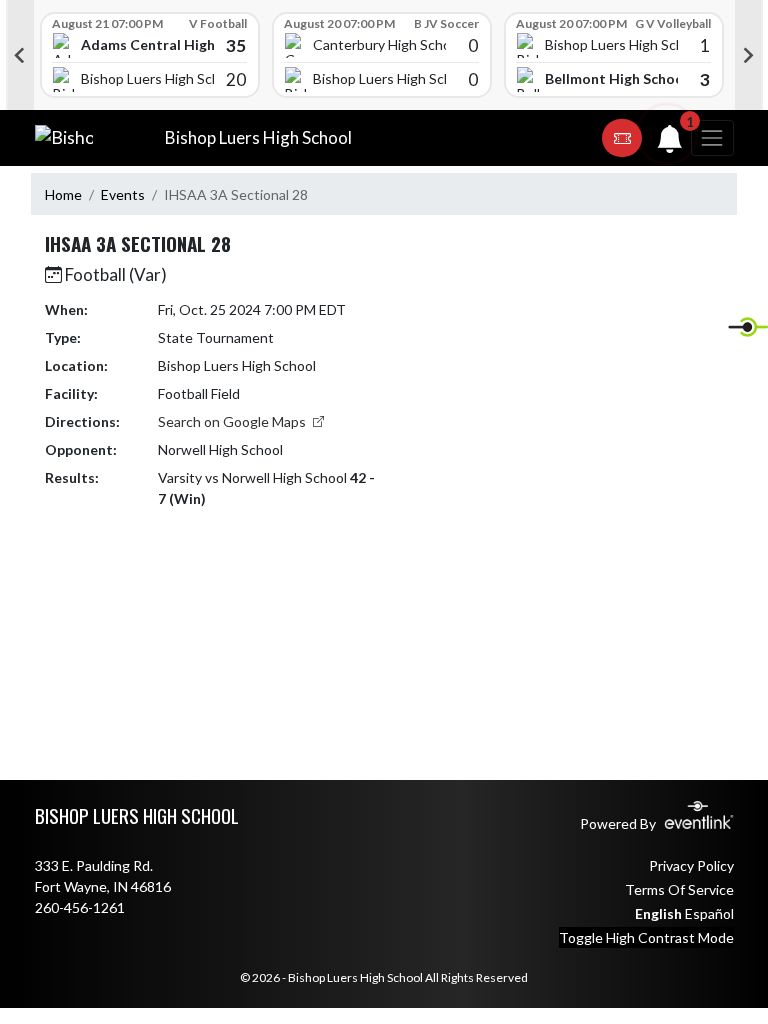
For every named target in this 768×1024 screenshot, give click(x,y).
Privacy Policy (691, 865)
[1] (670, 143)
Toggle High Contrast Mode (646, 937)
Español (709, 913)
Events (123, 194)
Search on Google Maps (233, 421)
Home (63, 194)
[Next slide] (749, 55)
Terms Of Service (679, 889)
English (658, 913)
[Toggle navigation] (712, 137)
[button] (622, 138)
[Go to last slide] (20, 55)
